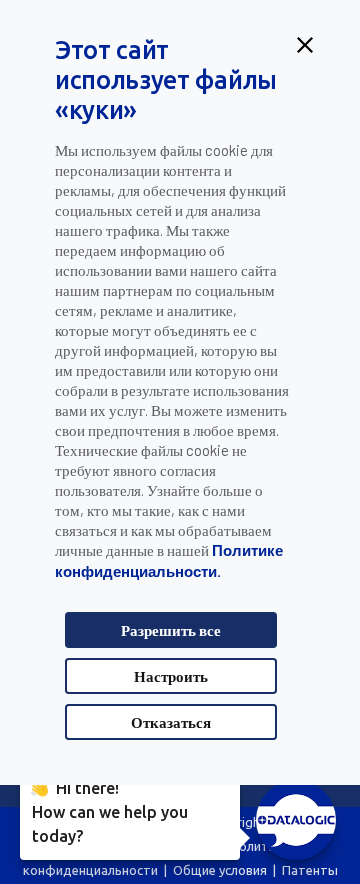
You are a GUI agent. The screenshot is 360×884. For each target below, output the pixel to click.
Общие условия (220, 870)
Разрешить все (171, 630)
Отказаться (171, 722)
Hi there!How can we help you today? (110, 811)
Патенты (310, 870)
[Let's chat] (296, 820)
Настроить (171, 676)
